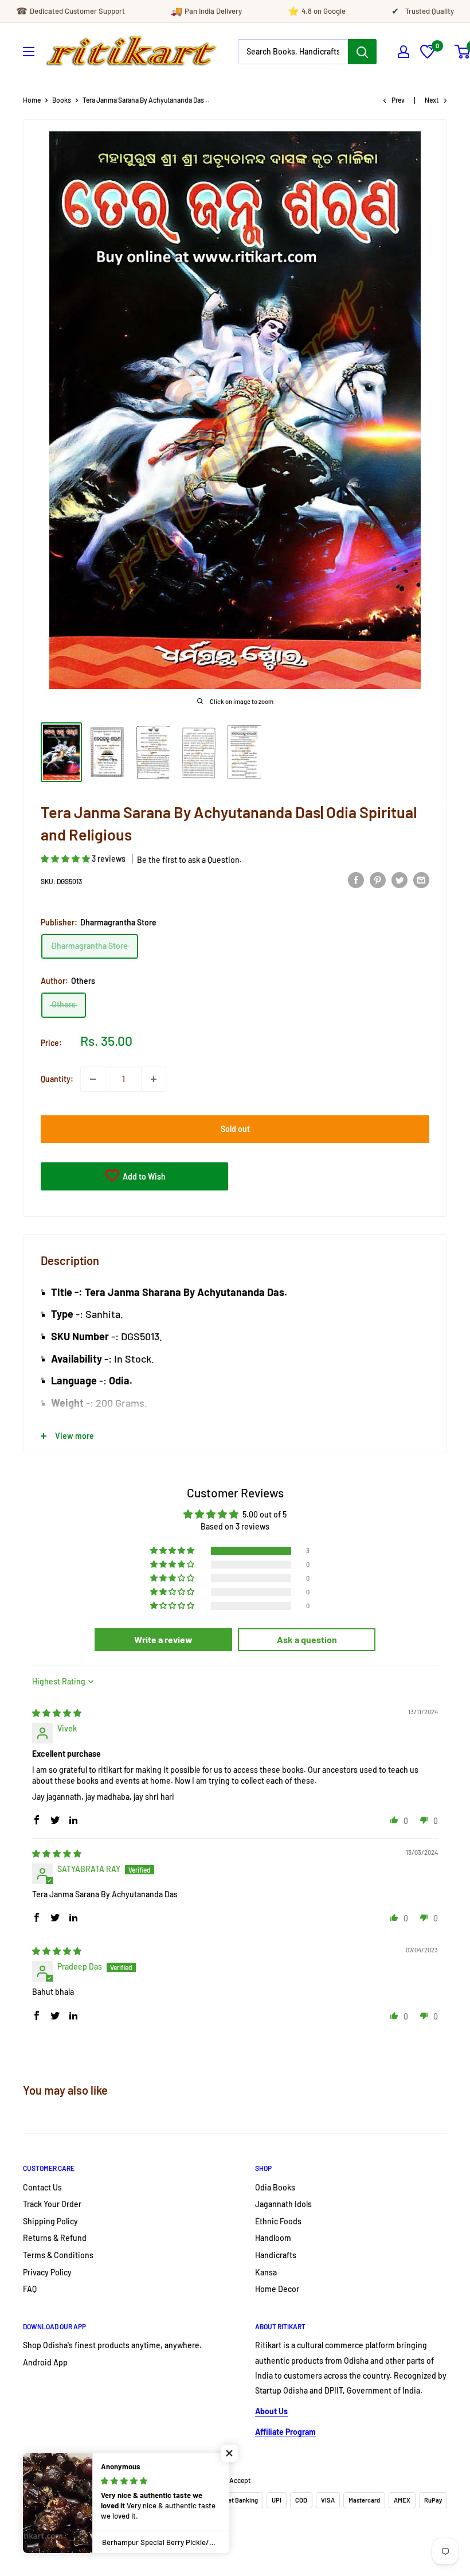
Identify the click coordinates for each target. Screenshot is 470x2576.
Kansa (266, 2272)
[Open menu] (29, 52)
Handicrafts (276, 2255)
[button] (66, 859)
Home (32, 100)
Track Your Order (52, 2204)
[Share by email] (421, 880)
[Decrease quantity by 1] (93, 1079)
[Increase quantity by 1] (154, 1079)
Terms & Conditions (58, 2255)
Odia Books (275, 2187)
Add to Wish (143, 1176)
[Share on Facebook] (356, 880)
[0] (427, 55)
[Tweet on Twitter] (399, 880)
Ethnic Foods (278, 2221)
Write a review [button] (163, 1639)
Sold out (235, 1129)
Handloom (273, 2238)
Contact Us (42, 2187)
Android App (45, 2362)
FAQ (30, 2289)
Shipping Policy (50, 2221)
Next (432, 100)
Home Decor (277, 2289)
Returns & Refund (55, 2238)
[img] (57, 1713)
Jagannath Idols (283, 2204)
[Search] (362, 52)
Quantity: (57, 1079)
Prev (398, 100)
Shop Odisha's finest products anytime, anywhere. (112, 2345)
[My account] (404, 52)
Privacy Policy (47, 2272)
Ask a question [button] (307, 1639)
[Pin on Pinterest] (378, 880)
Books (62, 100)
